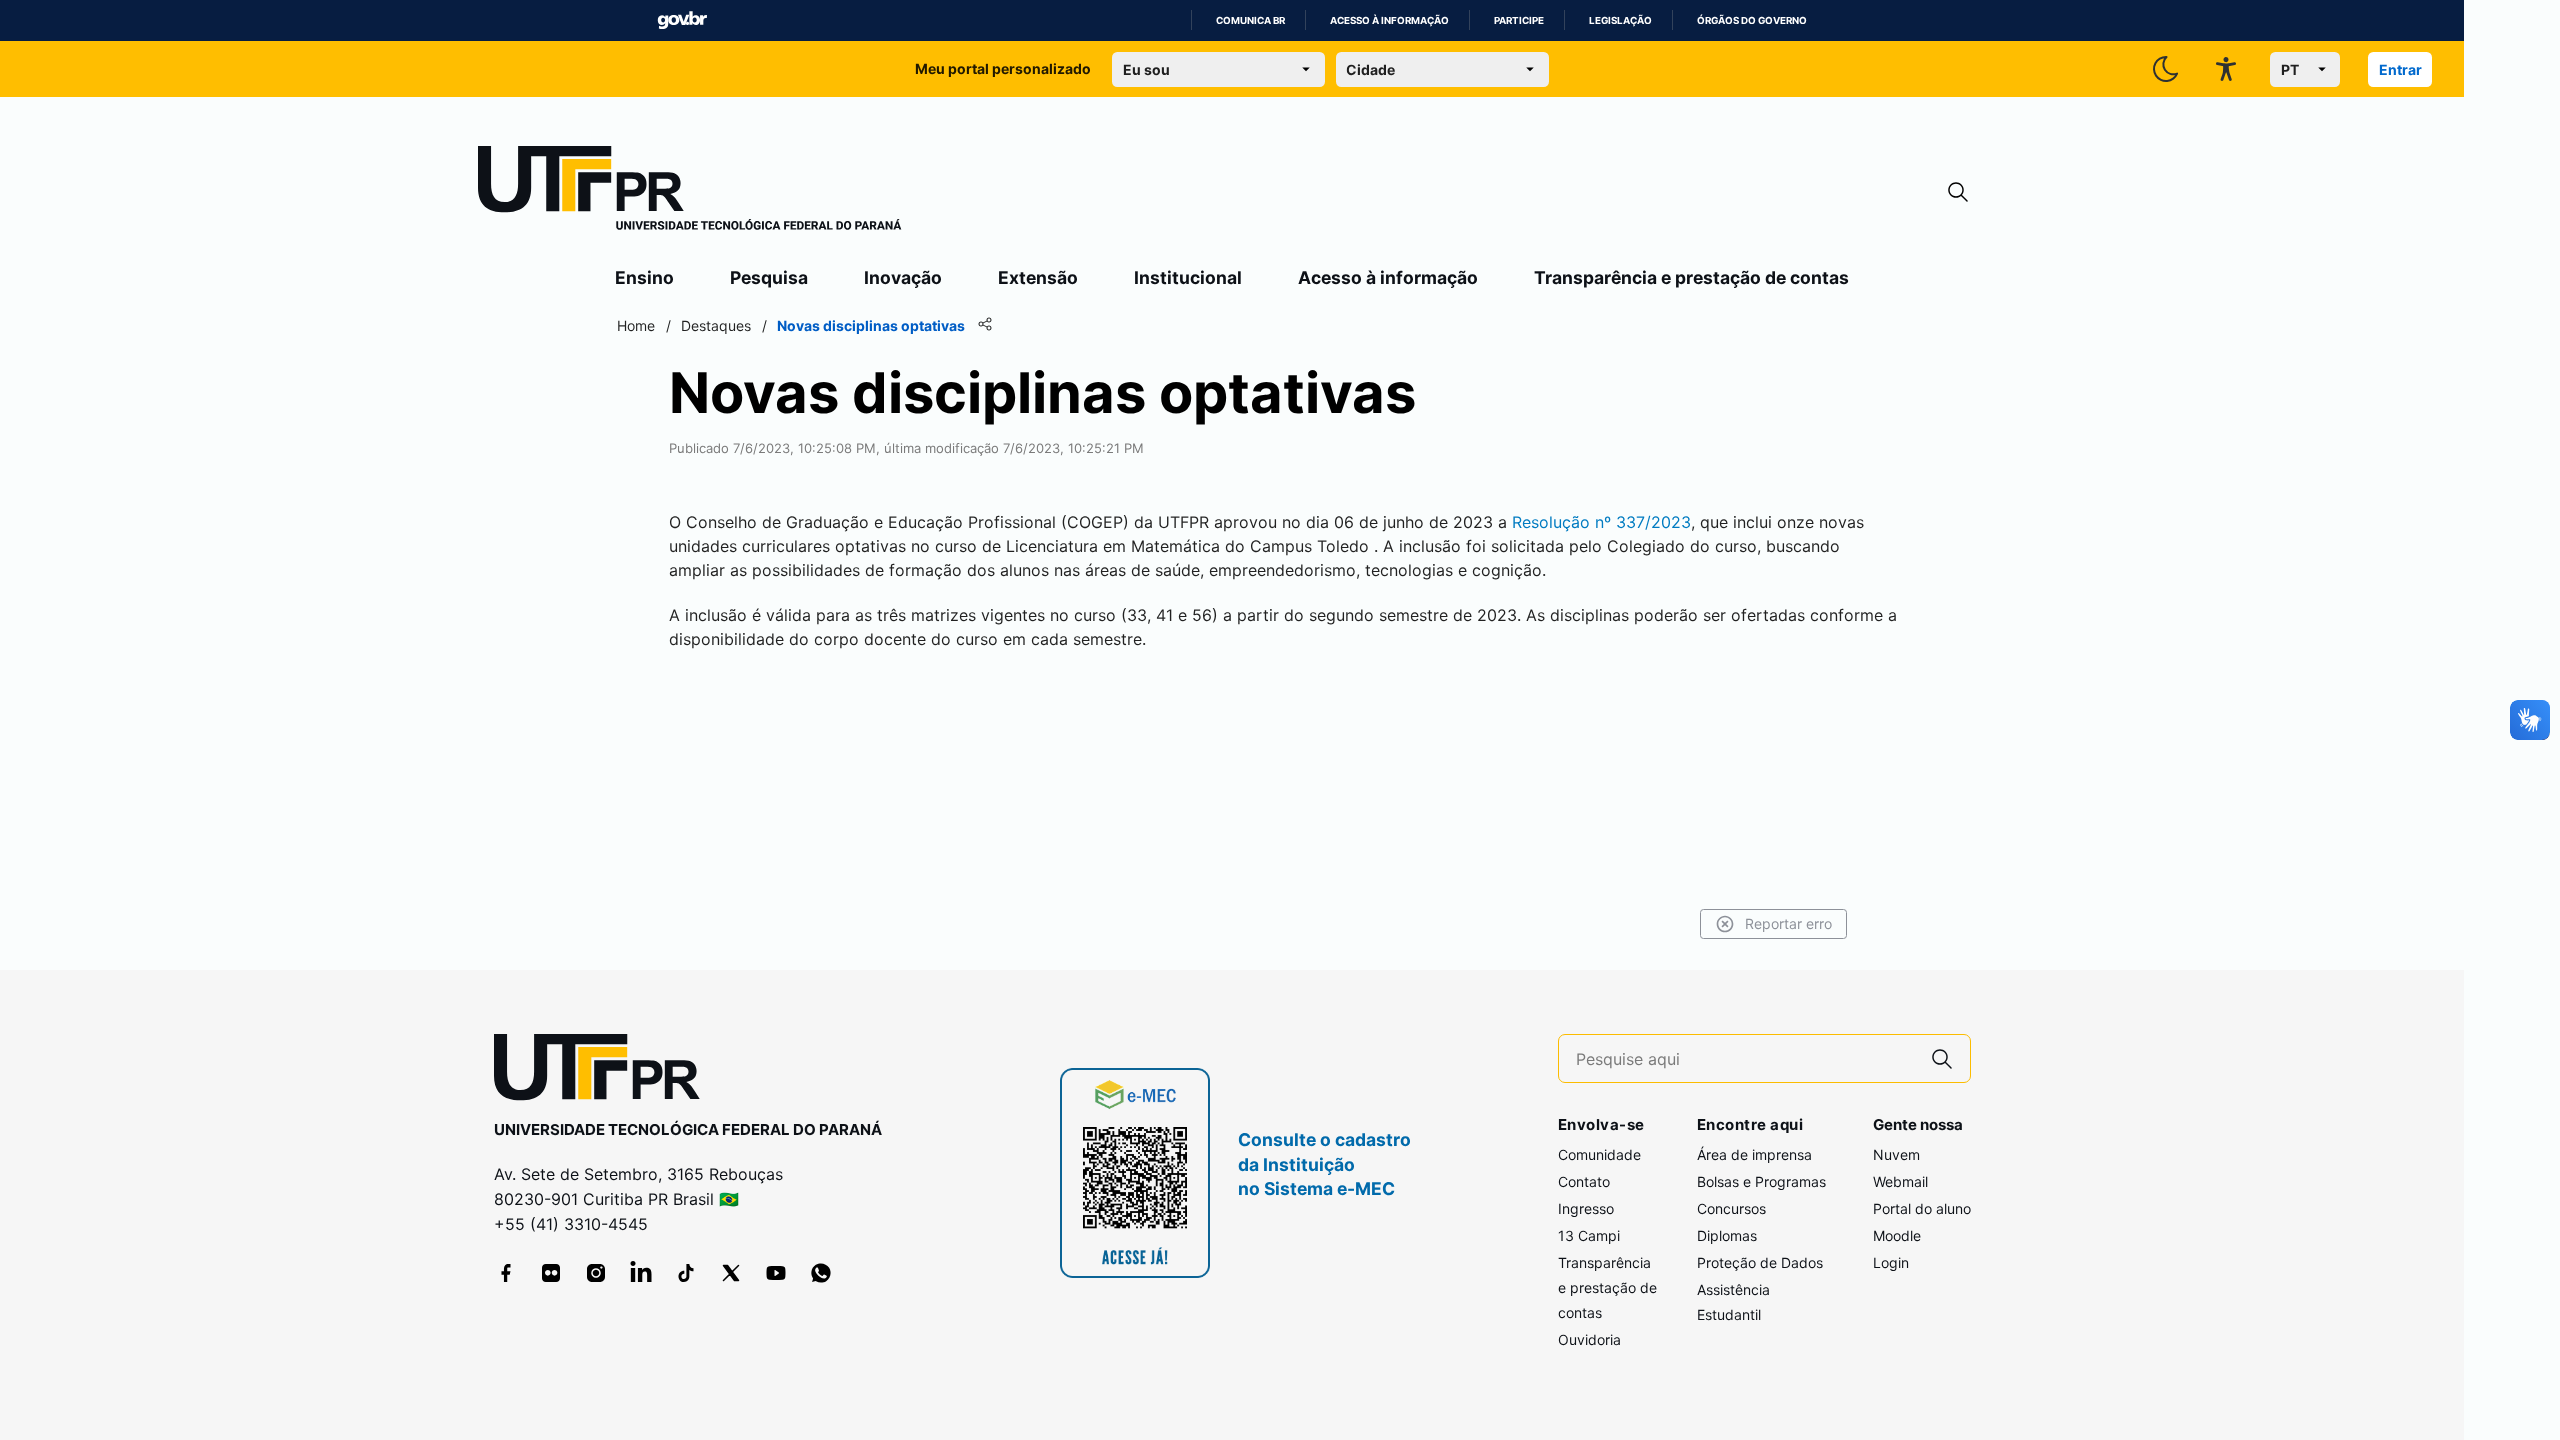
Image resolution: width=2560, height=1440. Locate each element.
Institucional (1188, 277)
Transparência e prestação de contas (1691, 277)
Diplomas (1727, 1235)
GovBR (682, 20)
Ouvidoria (1589, 1339)
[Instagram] (596, 1273)
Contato (1584, 1181)
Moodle (1897, 1235)
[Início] (690, 192)
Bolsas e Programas (1761, 1181)
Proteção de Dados (1760, 1262)
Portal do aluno (1922, 1208)
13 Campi (1589, 1235)
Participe (1519, 20)
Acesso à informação (1389, 20)
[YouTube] (776, 1273)
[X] (731, 1273)
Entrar (2400, 69)
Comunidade (1599, 1154)
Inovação (903, 277)
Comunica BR (1250, 20)
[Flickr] (551, 1273)
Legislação (1620, 20)
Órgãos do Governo (1752, 20)
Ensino (644, 277)
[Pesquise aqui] (1942, 1058)
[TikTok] (686, 1273)
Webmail (1900, 1181)
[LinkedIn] (641, 1273)
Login (1891, 1262)
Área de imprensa (1754, 1154)
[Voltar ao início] (604, 1071)
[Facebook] (506, 1273)
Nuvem (1896, 1154)
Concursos (1731, 1208)
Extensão (1038, 277)
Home (636, 325)
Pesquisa (769, 277)
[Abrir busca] (1958, 192)
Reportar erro (1788, 923)
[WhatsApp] (821, 1273)
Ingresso (1586, 1208)
